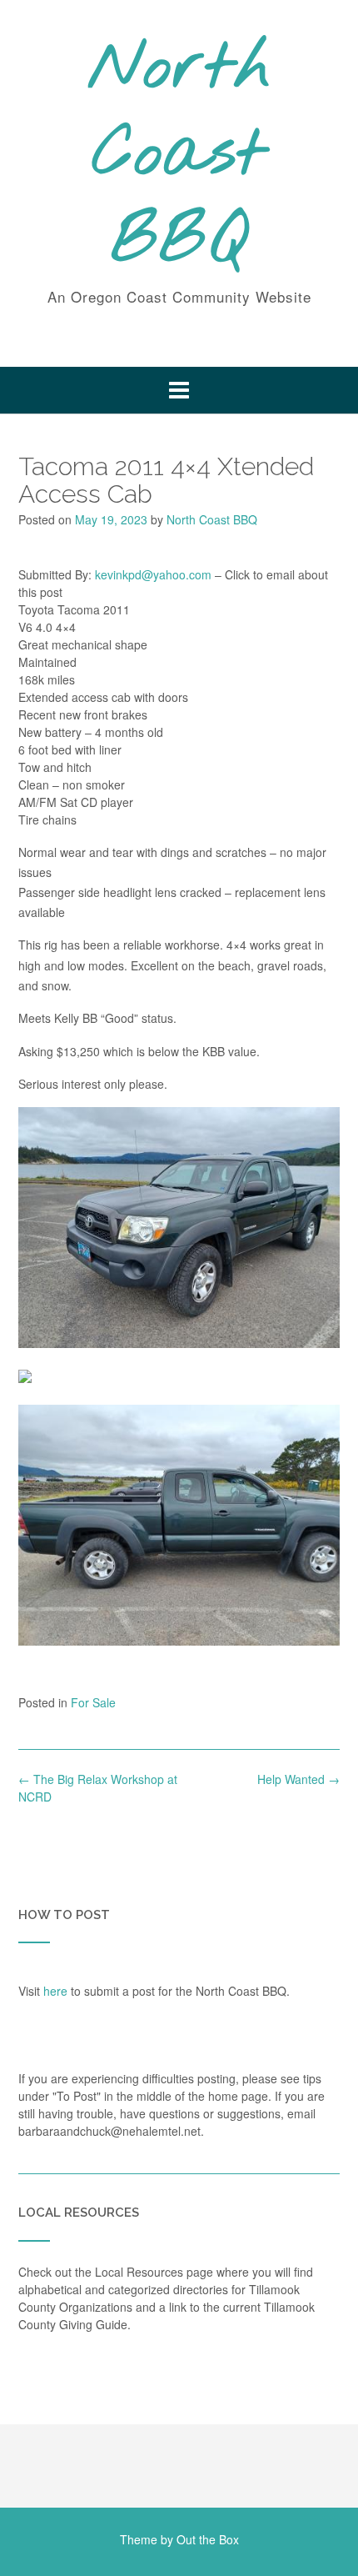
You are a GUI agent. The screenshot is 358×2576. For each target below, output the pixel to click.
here (55, 1991)
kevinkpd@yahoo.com (153, 574)
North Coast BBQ (179, 156)
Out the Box (208, 2539)
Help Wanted (298, 1779)
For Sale (93, 1702)
